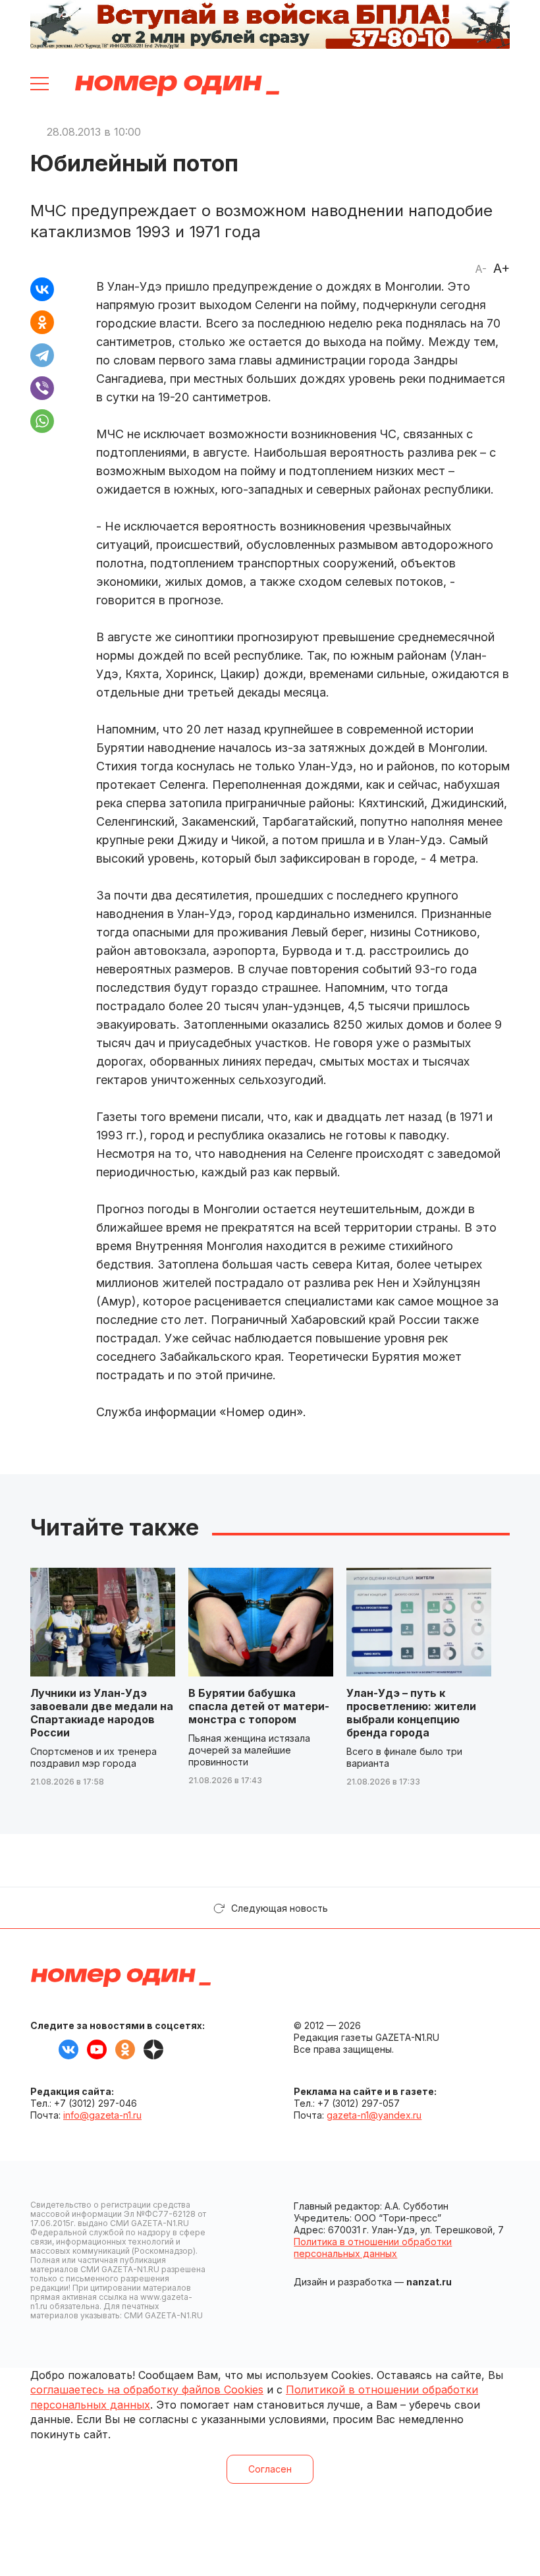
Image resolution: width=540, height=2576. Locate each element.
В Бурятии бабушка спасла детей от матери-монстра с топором (259, 1706)
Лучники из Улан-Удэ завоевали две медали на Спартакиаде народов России (102, 1713)
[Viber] (42, 388)
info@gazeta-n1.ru (102, 2115)
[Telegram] (42, 355)
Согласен (270, 2469)
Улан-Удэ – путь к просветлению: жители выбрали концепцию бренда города (411, 1713)
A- (481, 269)
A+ (501, 268)
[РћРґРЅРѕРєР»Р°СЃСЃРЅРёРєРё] (42, 322)
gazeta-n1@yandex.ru (374, 2115)
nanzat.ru (429, 2282)
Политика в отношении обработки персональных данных (373, 2247)
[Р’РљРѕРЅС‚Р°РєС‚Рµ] (42, 289)
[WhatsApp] (42, 421)
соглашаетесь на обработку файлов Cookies (147, 2390)
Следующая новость (280, 1908)
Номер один (177, 86)
